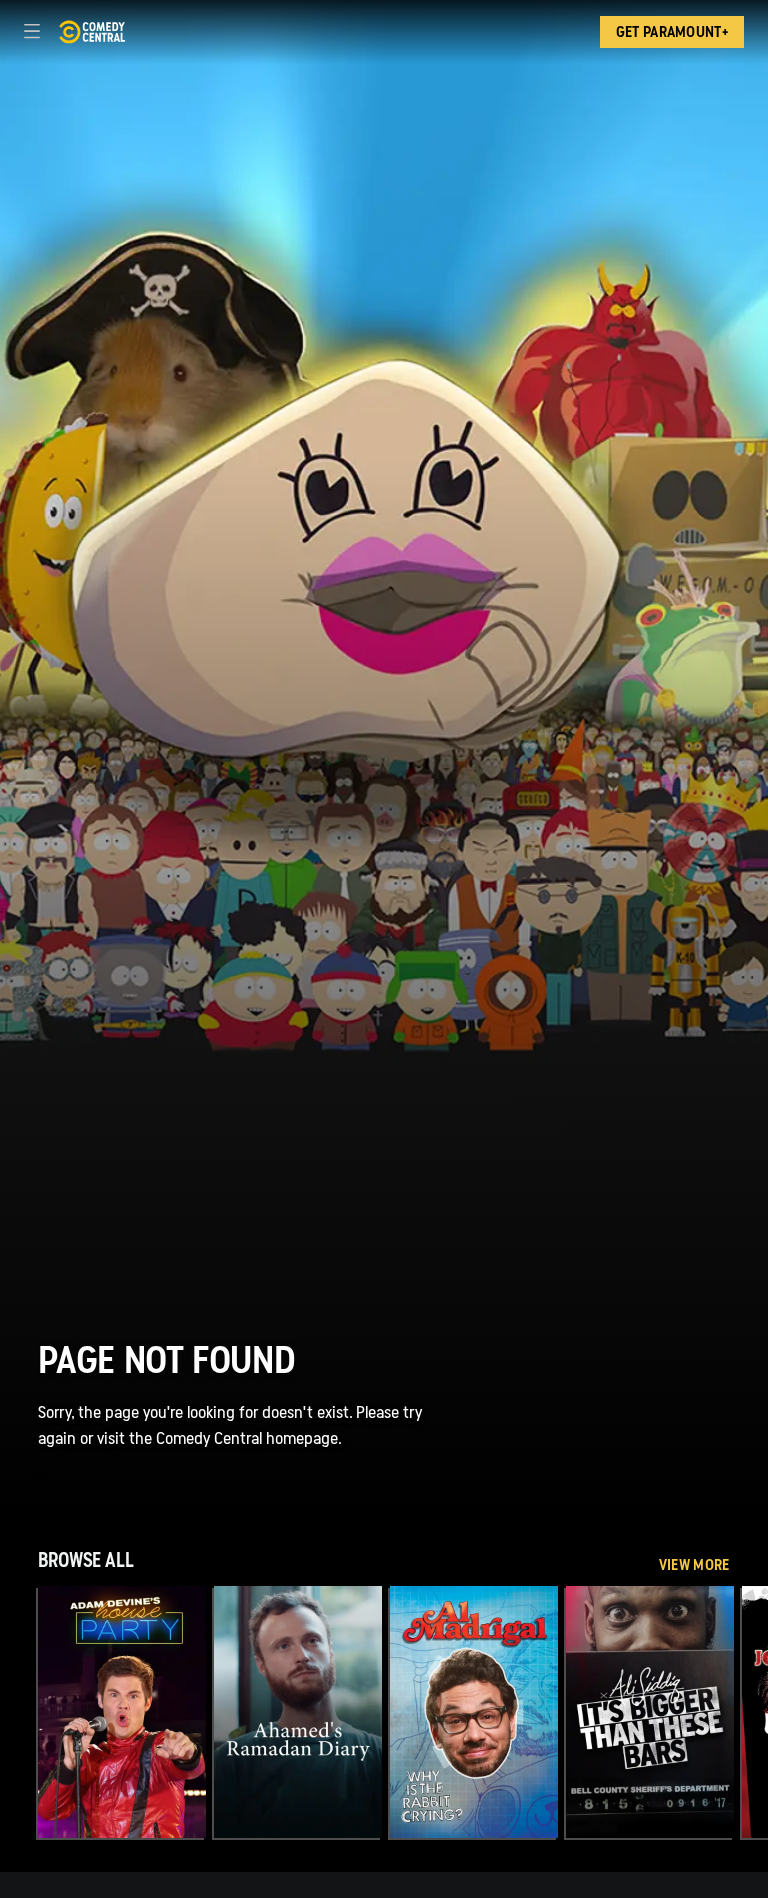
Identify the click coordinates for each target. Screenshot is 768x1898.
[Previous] (19, 1712)
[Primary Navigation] (32, 32)
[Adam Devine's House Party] (122, 1712)
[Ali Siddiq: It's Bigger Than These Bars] (650, 1712)
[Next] (749, 1712)
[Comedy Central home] (91, 32)
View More (694, 1565)
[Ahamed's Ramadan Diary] (298, 1712)
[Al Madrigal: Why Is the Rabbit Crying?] (474, 1712)
